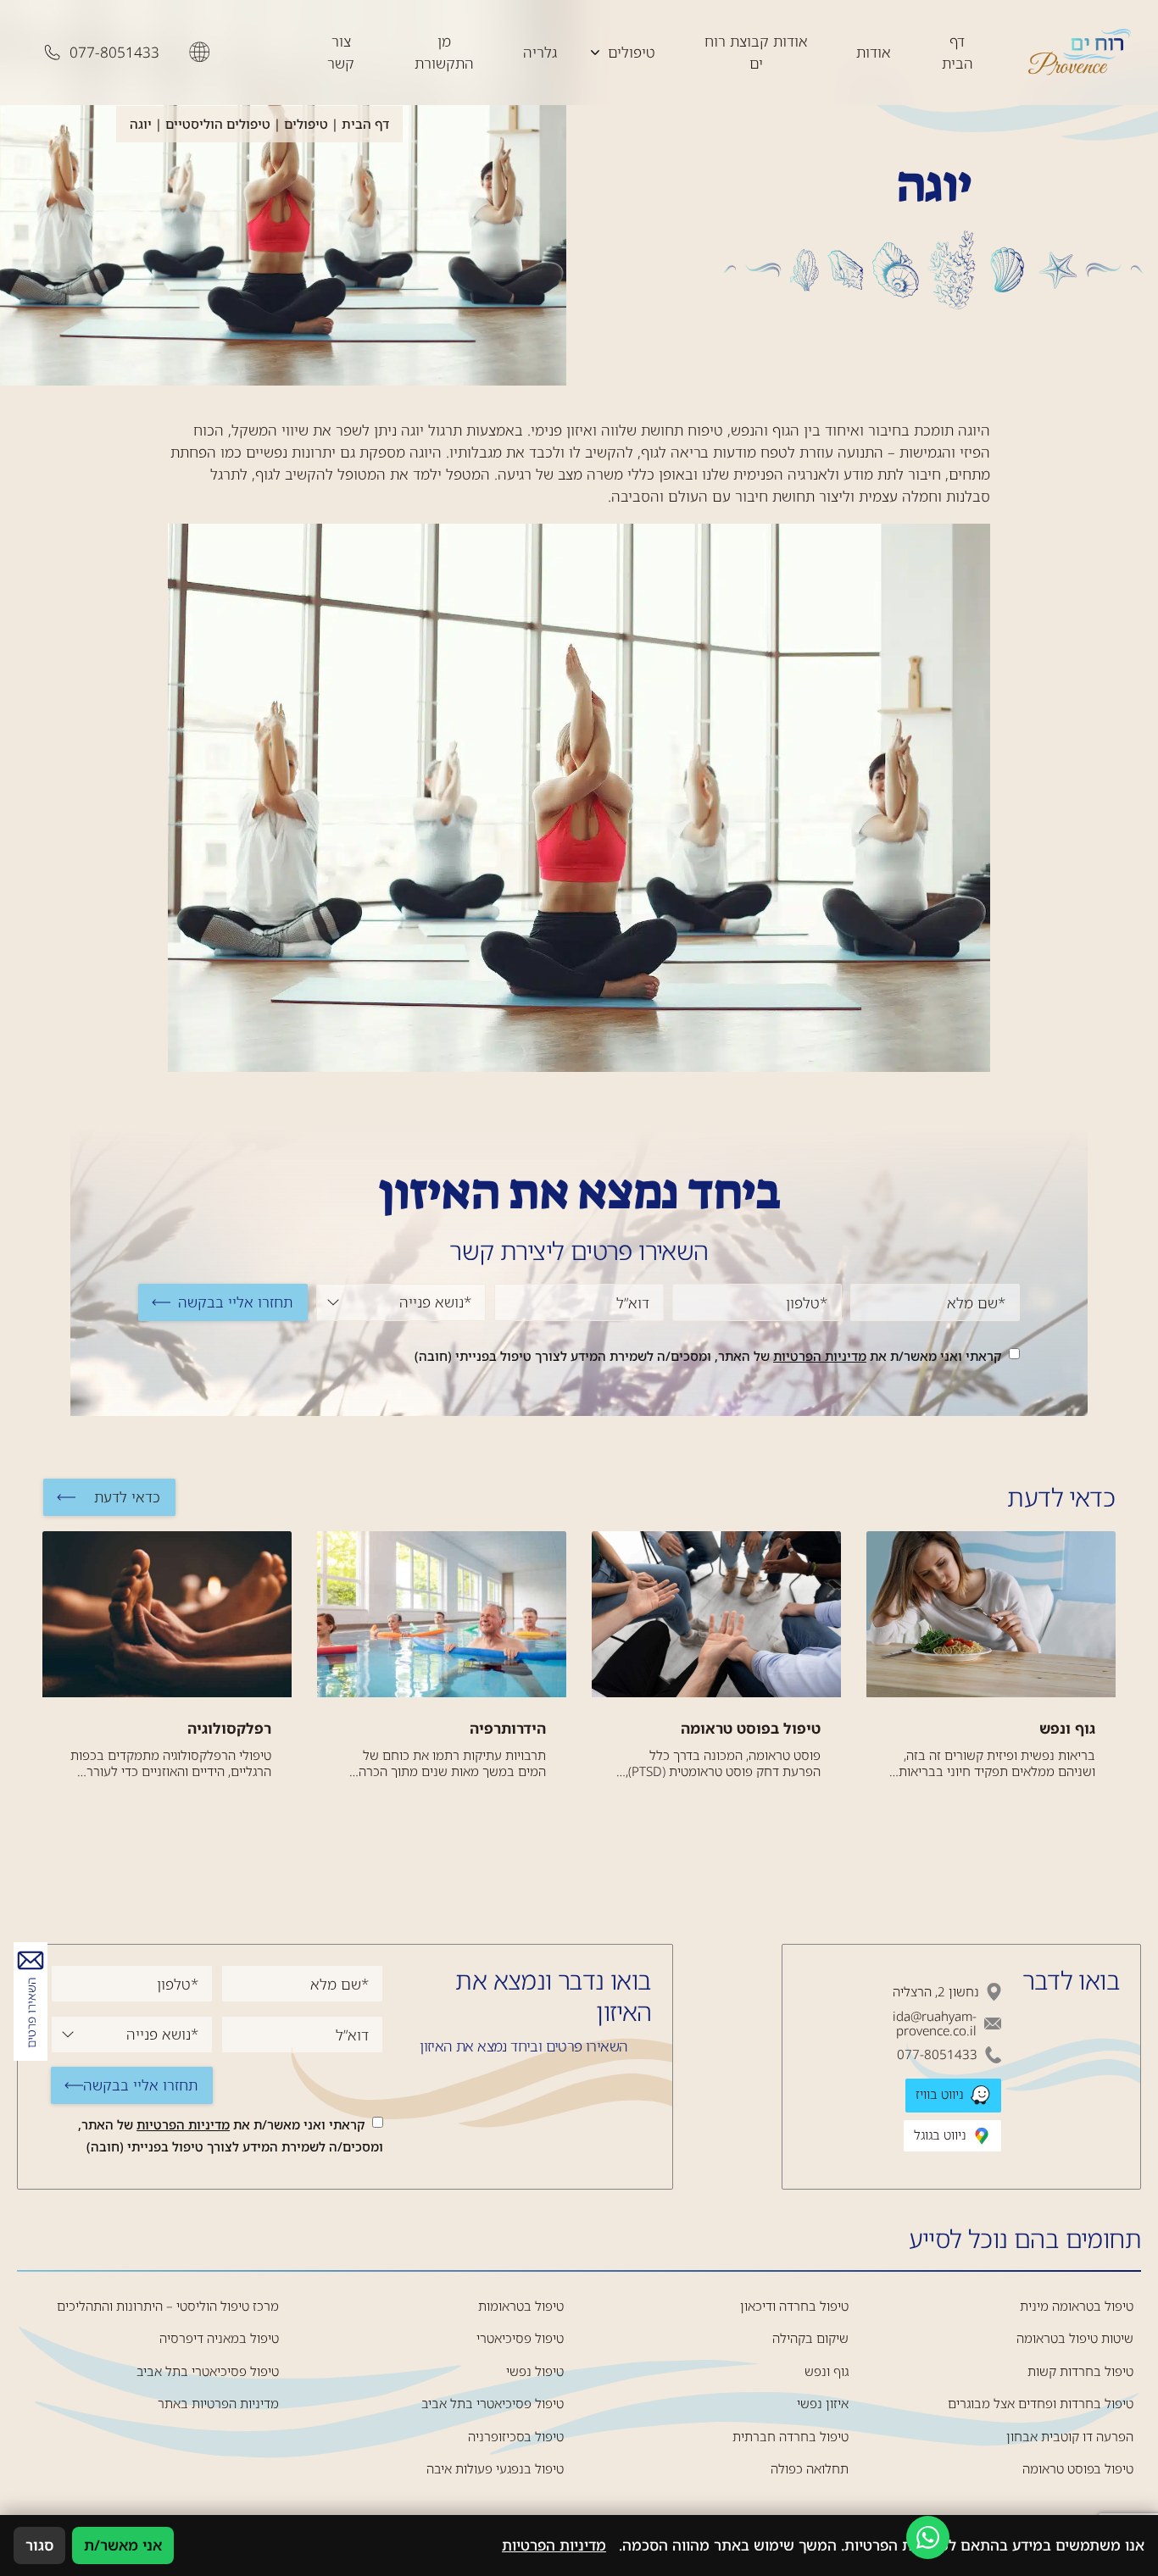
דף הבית (958, 52)
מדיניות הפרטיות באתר (218, 2404)
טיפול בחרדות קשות (1080, 2371)
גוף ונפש (827, 2371)
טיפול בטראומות (521, 2306)
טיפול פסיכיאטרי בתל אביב (493, 2404)
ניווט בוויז (941, 2094)
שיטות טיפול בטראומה (1075, 2338)
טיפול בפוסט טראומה (1078, 2469)
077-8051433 (937, 2054)
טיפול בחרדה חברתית (791, 2437)
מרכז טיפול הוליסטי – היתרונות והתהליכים (168, 2306)
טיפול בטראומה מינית (1077, 2306)
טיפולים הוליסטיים (218, 124)
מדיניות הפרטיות (820, 1356)
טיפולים (632, 52)
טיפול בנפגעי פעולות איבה (495, 2469)
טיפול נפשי (535, 2371)
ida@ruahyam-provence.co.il (935, 2024)
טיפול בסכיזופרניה (516, 2437)
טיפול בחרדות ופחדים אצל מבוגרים (1041, 2404)
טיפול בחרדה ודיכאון (794, 2306)
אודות (874, 52)
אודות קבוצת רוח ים (756, 52)
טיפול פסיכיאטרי (520, 2338)
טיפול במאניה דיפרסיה (219, 2338)
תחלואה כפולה (810, 2469)
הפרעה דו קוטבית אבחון (1070, 2437)
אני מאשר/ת (123, 2545)
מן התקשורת (444, 52)
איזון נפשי (823, 2404)
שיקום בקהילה (810, 2338)
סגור (39, 2545)
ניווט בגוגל (942, 2134)
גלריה (540, 52)
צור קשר (341, 52)
